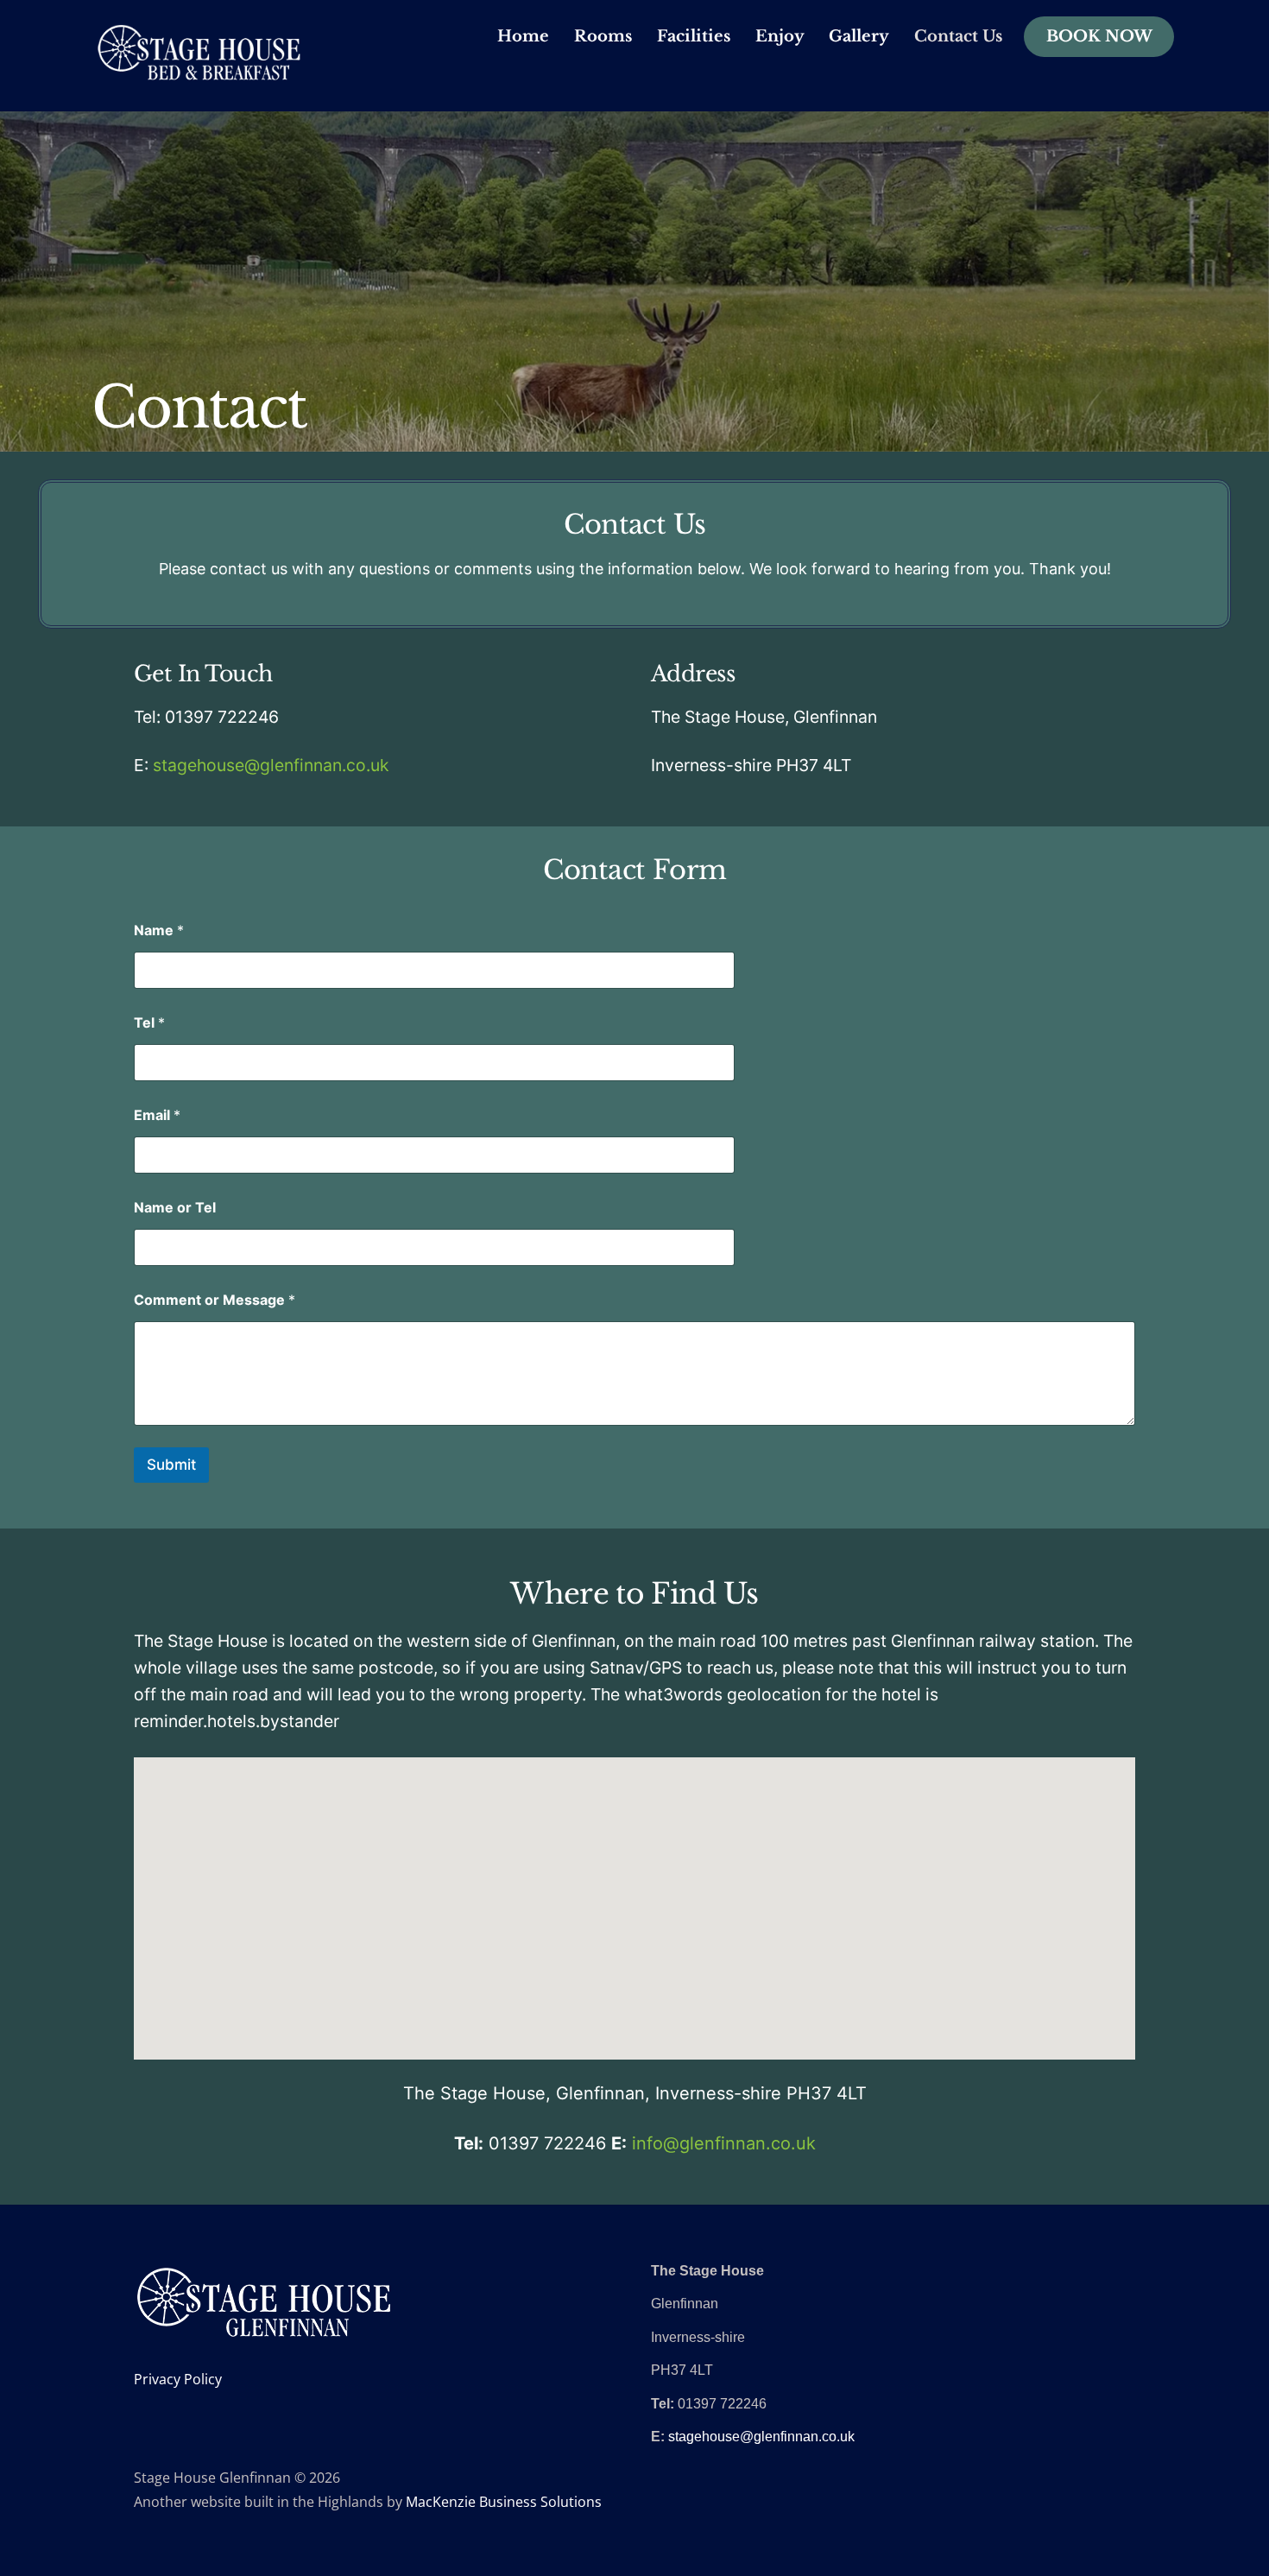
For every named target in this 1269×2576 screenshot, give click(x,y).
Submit (171, 1465)
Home (523, 36)
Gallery (859, 36)
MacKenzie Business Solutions (504, 2502)
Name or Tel (175, 1208)
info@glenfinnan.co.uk (724, 2143)
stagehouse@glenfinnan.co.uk (271, 765)
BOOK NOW (1099, 36)
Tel (149, 1023)
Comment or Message (215, 1300)
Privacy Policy (178, 2379)
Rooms (603, 36)
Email (157, 1115)
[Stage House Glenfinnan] (199, 72)
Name (159, 930)
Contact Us (958, 36)
